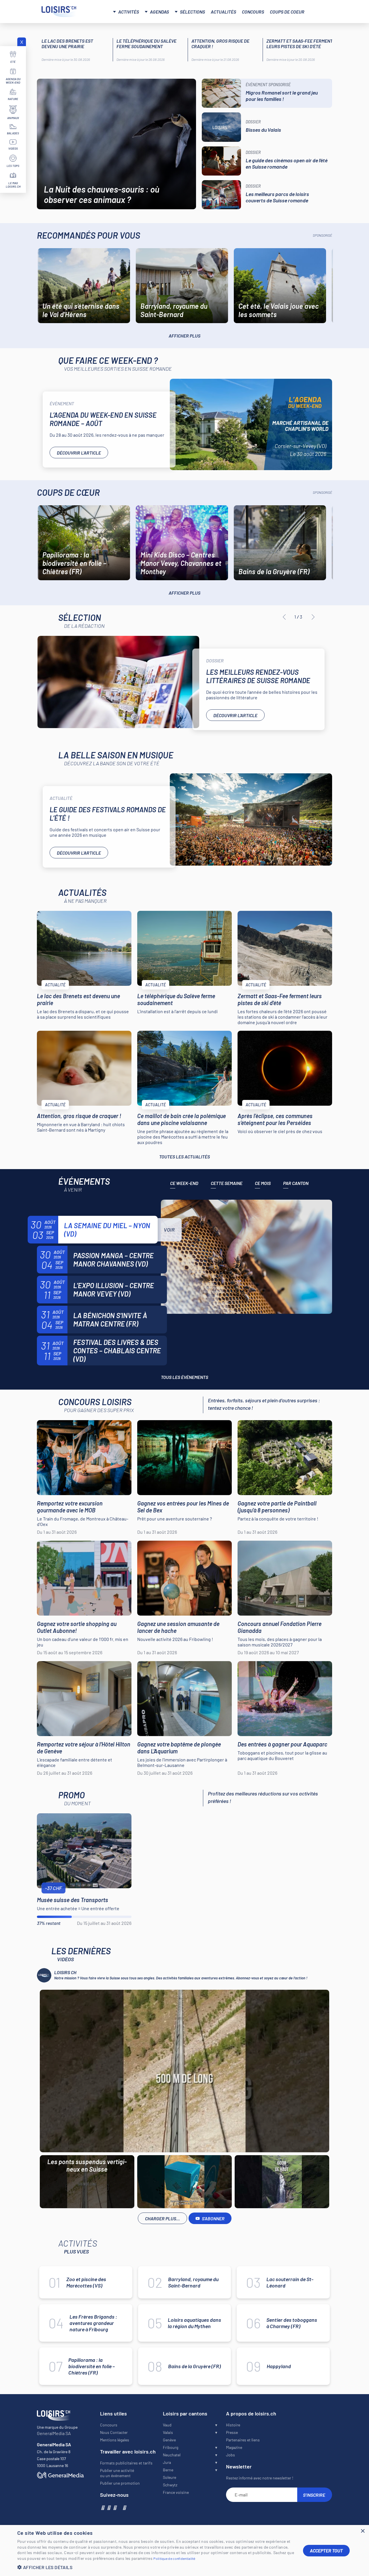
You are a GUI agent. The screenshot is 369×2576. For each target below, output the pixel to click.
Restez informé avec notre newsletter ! (260, 2478)
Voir (169, 1230)
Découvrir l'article (79, 453)
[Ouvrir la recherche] (321, 11)
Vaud (167, 2425)
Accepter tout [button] (326, 2550)
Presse (232, 2432)
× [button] (363, 2531)
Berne (168, 2470)
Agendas (159, 12)
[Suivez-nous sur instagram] (109, 2507)
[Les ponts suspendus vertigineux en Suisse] (184, 2071)
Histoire (233, 2425)
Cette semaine (227, 1183)
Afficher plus (184, 336)
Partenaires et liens (243, 2440)
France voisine (176, 2492)
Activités (129, 12)
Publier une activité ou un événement (117, 2473)
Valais (168, 2432)
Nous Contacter (114, 2432)
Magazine (234, 2447)
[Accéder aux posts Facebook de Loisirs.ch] (102, 2507)
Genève (169, 2440)
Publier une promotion (120, 2483)
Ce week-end (184, 1183)
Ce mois (263, 1183)
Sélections (192, 12)
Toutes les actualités (184, 1157)
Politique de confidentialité (174, 2558)
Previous (284, 617)
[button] (156, 2567)
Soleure (170, 2477)
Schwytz (170, 2485)
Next (313, 617)
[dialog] (184, 2550)
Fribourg (171, 2447)
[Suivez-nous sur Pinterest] (124, 2507)
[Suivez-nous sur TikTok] (119, 2507)
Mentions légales (115, 2440)
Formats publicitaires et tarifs (126, 2463)
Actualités (223, 12)
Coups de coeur (287, 12)
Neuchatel (172, 2455)
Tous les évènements (184, 1377)
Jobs (230, 2455)
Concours (253, 12)
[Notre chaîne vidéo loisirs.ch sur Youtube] (115, 2507)
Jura (167, 2462)
